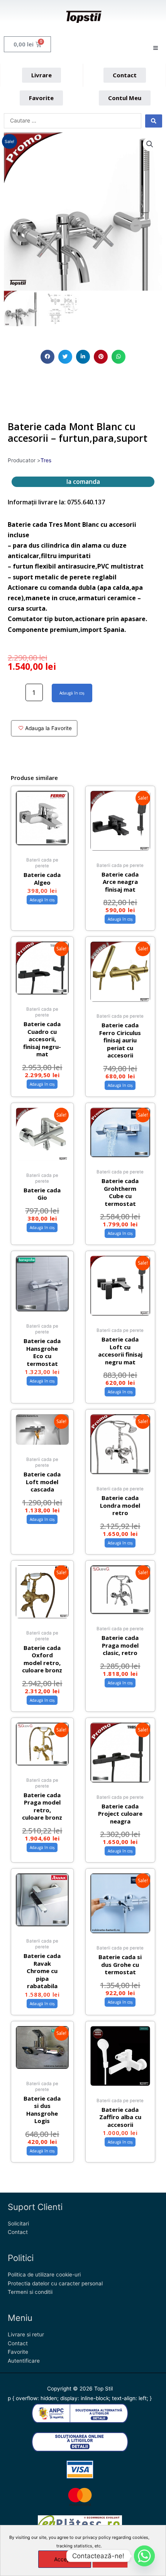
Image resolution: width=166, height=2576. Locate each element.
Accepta (65, 2559)
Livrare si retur (26, 2334)
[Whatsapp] (144, 2556)
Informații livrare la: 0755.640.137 (56, 502)
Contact (18, 2232)
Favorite (18, 2352)
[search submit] (154, 121)
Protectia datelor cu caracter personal (55, 2283)
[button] (47, 357)
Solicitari (18, 2224)
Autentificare (24, 2361)
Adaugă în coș (72, 693)
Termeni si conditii (30, 2292)
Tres (46, 460)
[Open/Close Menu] (155, 48)
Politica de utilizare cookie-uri (44, 2275)
